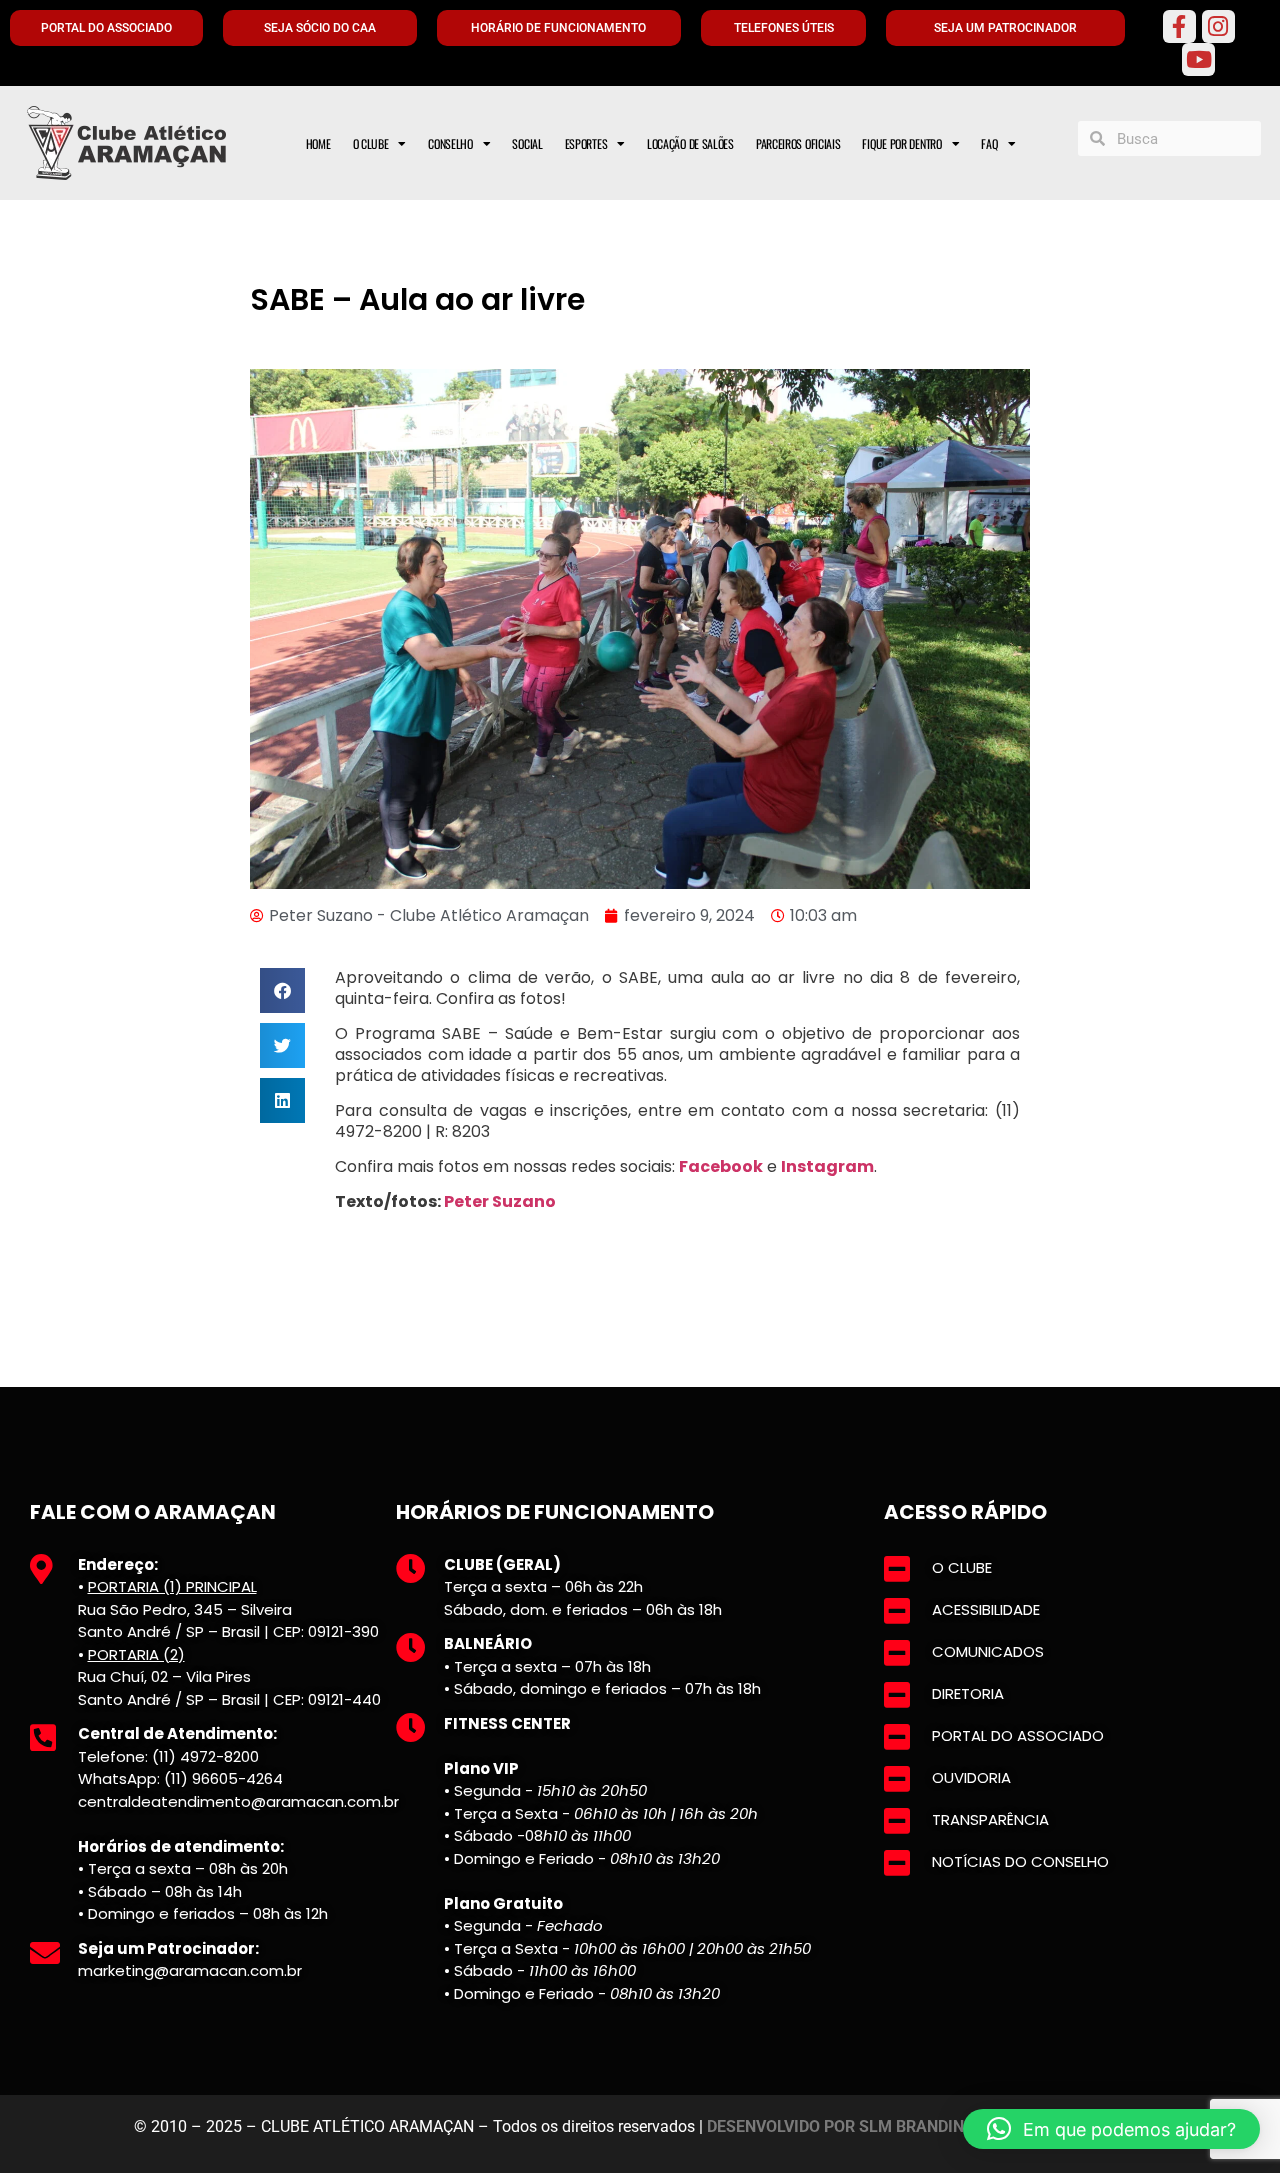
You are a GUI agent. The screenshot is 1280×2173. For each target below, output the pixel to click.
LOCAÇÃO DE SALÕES (690, 143)
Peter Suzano (500, 1201)
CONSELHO (450, 143)
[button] (282, 990)
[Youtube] (1198, 59)
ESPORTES (586, 143)
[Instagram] (1218, 26)
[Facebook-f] (1179, 26)
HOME (318, 143)
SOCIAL (527, 143)
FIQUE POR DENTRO (901, 143)
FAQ (989, 143)
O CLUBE (371, 143)
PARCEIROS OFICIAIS (798, 143)
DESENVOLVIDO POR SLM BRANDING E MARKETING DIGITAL (927, 2126)
